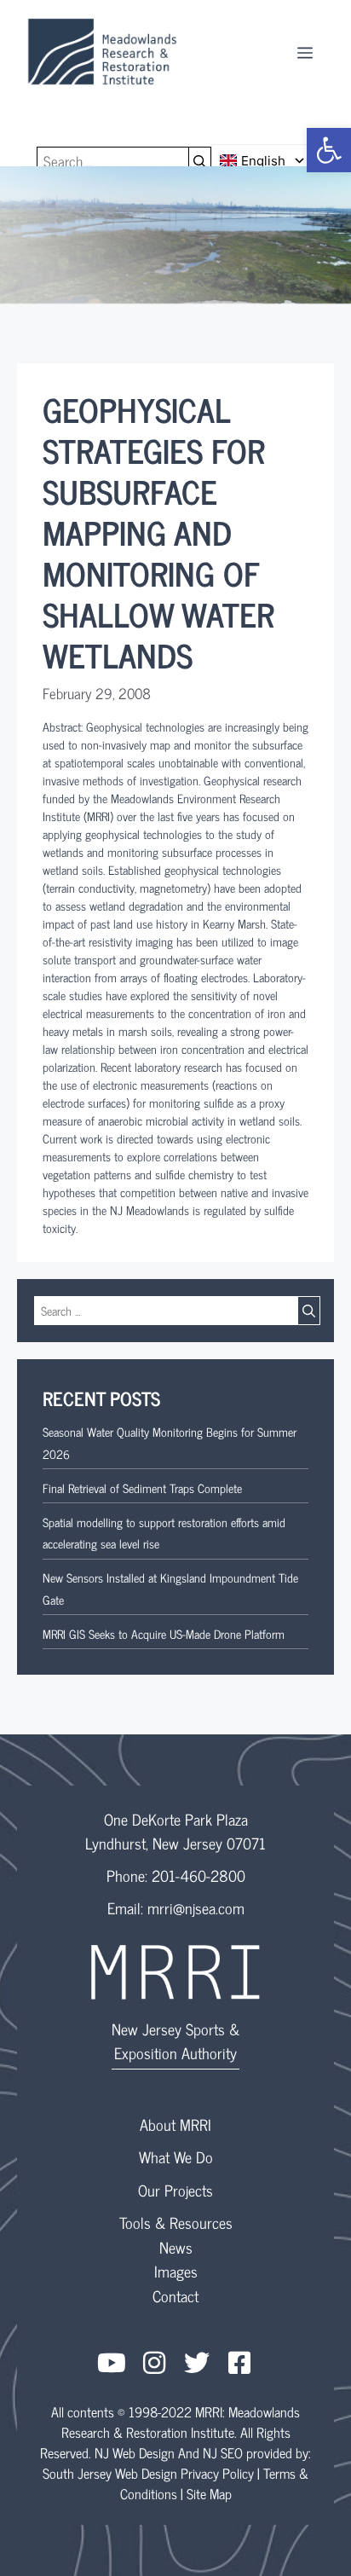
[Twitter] (197, 2363)
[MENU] (305, 51)
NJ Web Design (135, 2452)
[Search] (200, 161)
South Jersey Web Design (110, 2473)
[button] (329, 150)
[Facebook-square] (239, 2363)
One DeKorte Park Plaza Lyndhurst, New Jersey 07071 (175, 1831)
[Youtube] (112, 2363)
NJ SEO (223, 2452)
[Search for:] (113, 161)
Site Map (209, 2493)
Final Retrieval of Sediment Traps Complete (142, 1488)
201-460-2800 (199, 1875)
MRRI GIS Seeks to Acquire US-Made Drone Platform (164, 1633)
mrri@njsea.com (196, 1907)
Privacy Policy (217, 2473)
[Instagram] (154, 2363)
